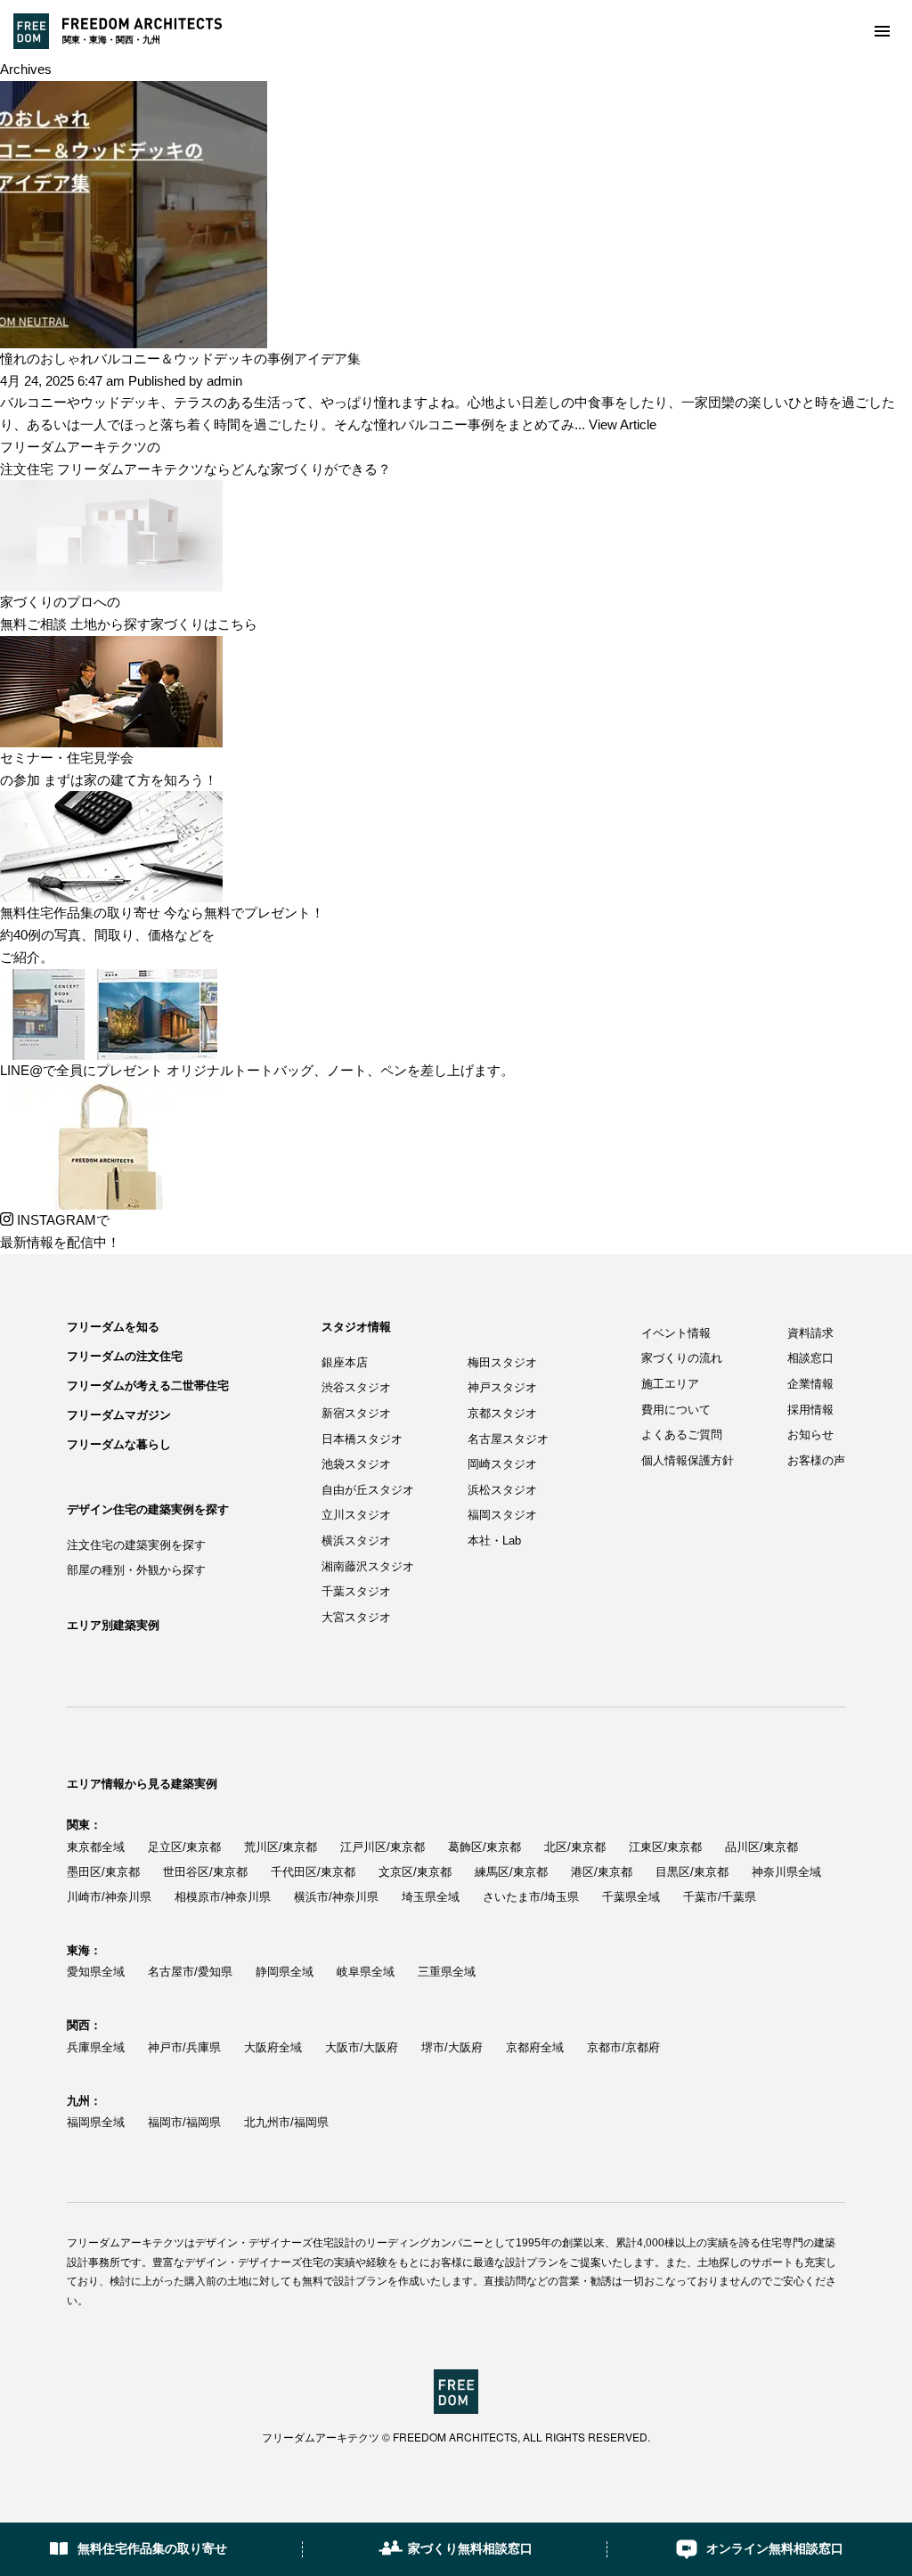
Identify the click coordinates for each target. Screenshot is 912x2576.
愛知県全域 (96, 1972)
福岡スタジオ (502, 1515)
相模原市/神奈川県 (223, 1897)
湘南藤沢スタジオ (368, 1566)
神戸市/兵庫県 (184, 2047)
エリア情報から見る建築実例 (142, 1784)
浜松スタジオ (502, 1490)
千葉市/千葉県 (720, 1897)
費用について (676, 1410)
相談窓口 (810, 1358)
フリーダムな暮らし (119, 1444)
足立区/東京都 (184, 1847)
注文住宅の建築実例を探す (136, 1545)
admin (224, 381)
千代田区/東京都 (313, 1872)
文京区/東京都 (415, 1872)
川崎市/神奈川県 (109, 1897)
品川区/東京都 (761, 1847)
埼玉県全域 (431, 1897)
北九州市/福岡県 (286, 2122)
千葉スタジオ (356, 1591)
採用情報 (810, 1410)
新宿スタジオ (356, 1413)
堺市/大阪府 (452, 2047)
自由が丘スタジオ (368, 1490)
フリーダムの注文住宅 (125, 1356)
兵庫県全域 (96, 2047)
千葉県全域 (631, 1897)
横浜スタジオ (356, 1541)
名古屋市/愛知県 (190, 1972)
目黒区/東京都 (692, 1872)
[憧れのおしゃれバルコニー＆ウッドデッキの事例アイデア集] (134, 91)
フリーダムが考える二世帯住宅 (148, 1386)
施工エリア (670, 1384)
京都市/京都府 (623, 2047)
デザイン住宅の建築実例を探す (148, 1509)
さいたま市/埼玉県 (531, 1897)
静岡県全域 (285, 1972)
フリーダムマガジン (119, 1415)
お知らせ (810, 1435)
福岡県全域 (96, 2122)
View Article (623, 424)
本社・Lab (494, 1541)
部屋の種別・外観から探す (136, 1570)
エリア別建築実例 (113, 1625)
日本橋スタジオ (362, 1439)
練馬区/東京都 (511, 1872)
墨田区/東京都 (103, 1872)
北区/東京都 (575, 1847)
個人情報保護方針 (688, 1460)
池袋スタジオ (356, 1464)
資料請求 (810, 1333)
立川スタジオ (356, 1515)
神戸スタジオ (502, 1387)
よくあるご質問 (682, 1435)
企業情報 (810, 1384)
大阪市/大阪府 (362, 2047)
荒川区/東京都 (281, 1847)
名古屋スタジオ (508, 1439)
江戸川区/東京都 (383, 1847)
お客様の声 (816, 1460)
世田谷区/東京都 (205, 1872)
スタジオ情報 (356, 1327)
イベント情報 (676, 1333)
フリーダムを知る (113, 1327)
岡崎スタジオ (502, 1464)
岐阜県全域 (366, 1972)
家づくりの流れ (682, 1358)
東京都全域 (96, 1847)
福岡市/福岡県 (184, 2122)
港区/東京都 (602, 1872)
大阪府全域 (273, 2047)
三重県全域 (447, 1972)
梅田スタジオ (502, 1362)
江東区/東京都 (665, 1847)
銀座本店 (345, 1362)
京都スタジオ (502, 1413)
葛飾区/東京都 (484, 1847)
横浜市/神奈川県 (336, 1897)
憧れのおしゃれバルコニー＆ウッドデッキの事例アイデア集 (180, 359)
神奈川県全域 (786, 1872)
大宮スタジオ (356, 1617)
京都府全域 (535, 2047)
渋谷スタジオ (356, 1387)
